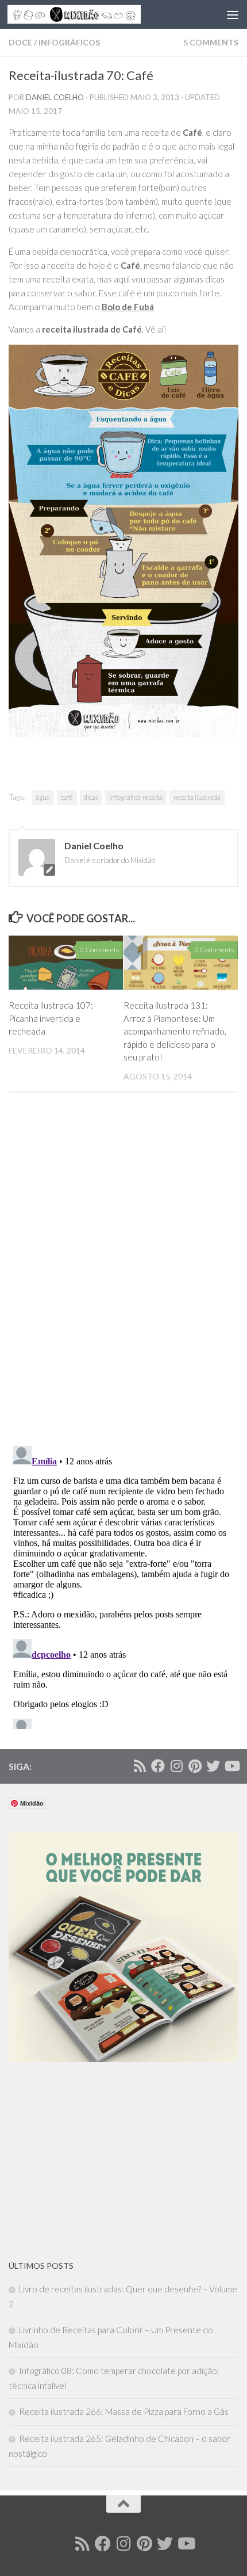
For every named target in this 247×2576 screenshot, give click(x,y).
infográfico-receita (136, 797)
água (43, 797)
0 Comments (99, 950)
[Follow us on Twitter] (213, 1766)
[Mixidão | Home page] (97, 14)
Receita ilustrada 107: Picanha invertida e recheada (51, 1018)
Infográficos (69, 42)
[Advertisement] (95, 2161)
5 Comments (211, 42)
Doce (20, 42)
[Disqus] (123, 1273)
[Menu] (233, 14)
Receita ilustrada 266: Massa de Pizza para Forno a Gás (124, 2411)
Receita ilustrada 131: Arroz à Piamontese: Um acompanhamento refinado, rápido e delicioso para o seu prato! (175, 1031)
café (67, 797)
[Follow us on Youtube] (231, 1766)
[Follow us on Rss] (140, 1766)
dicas (91, 797)
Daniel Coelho (55, 97)
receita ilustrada (197, 797)
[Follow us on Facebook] (158, 1766)
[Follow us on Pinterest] (195, 1766)
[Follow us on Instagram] (176, 1766)
